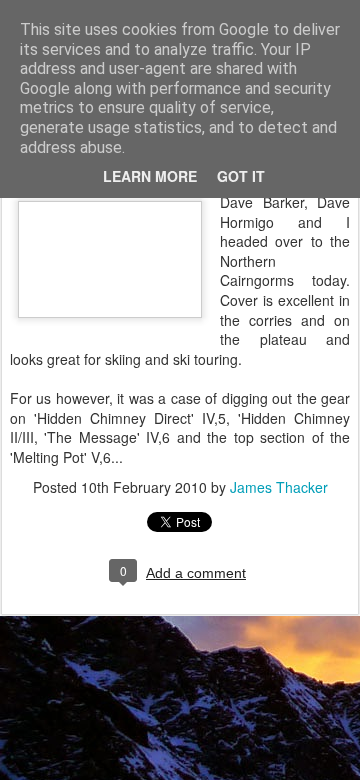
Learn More (150, 176)
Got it (241, 176)
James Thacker (279, 487)
